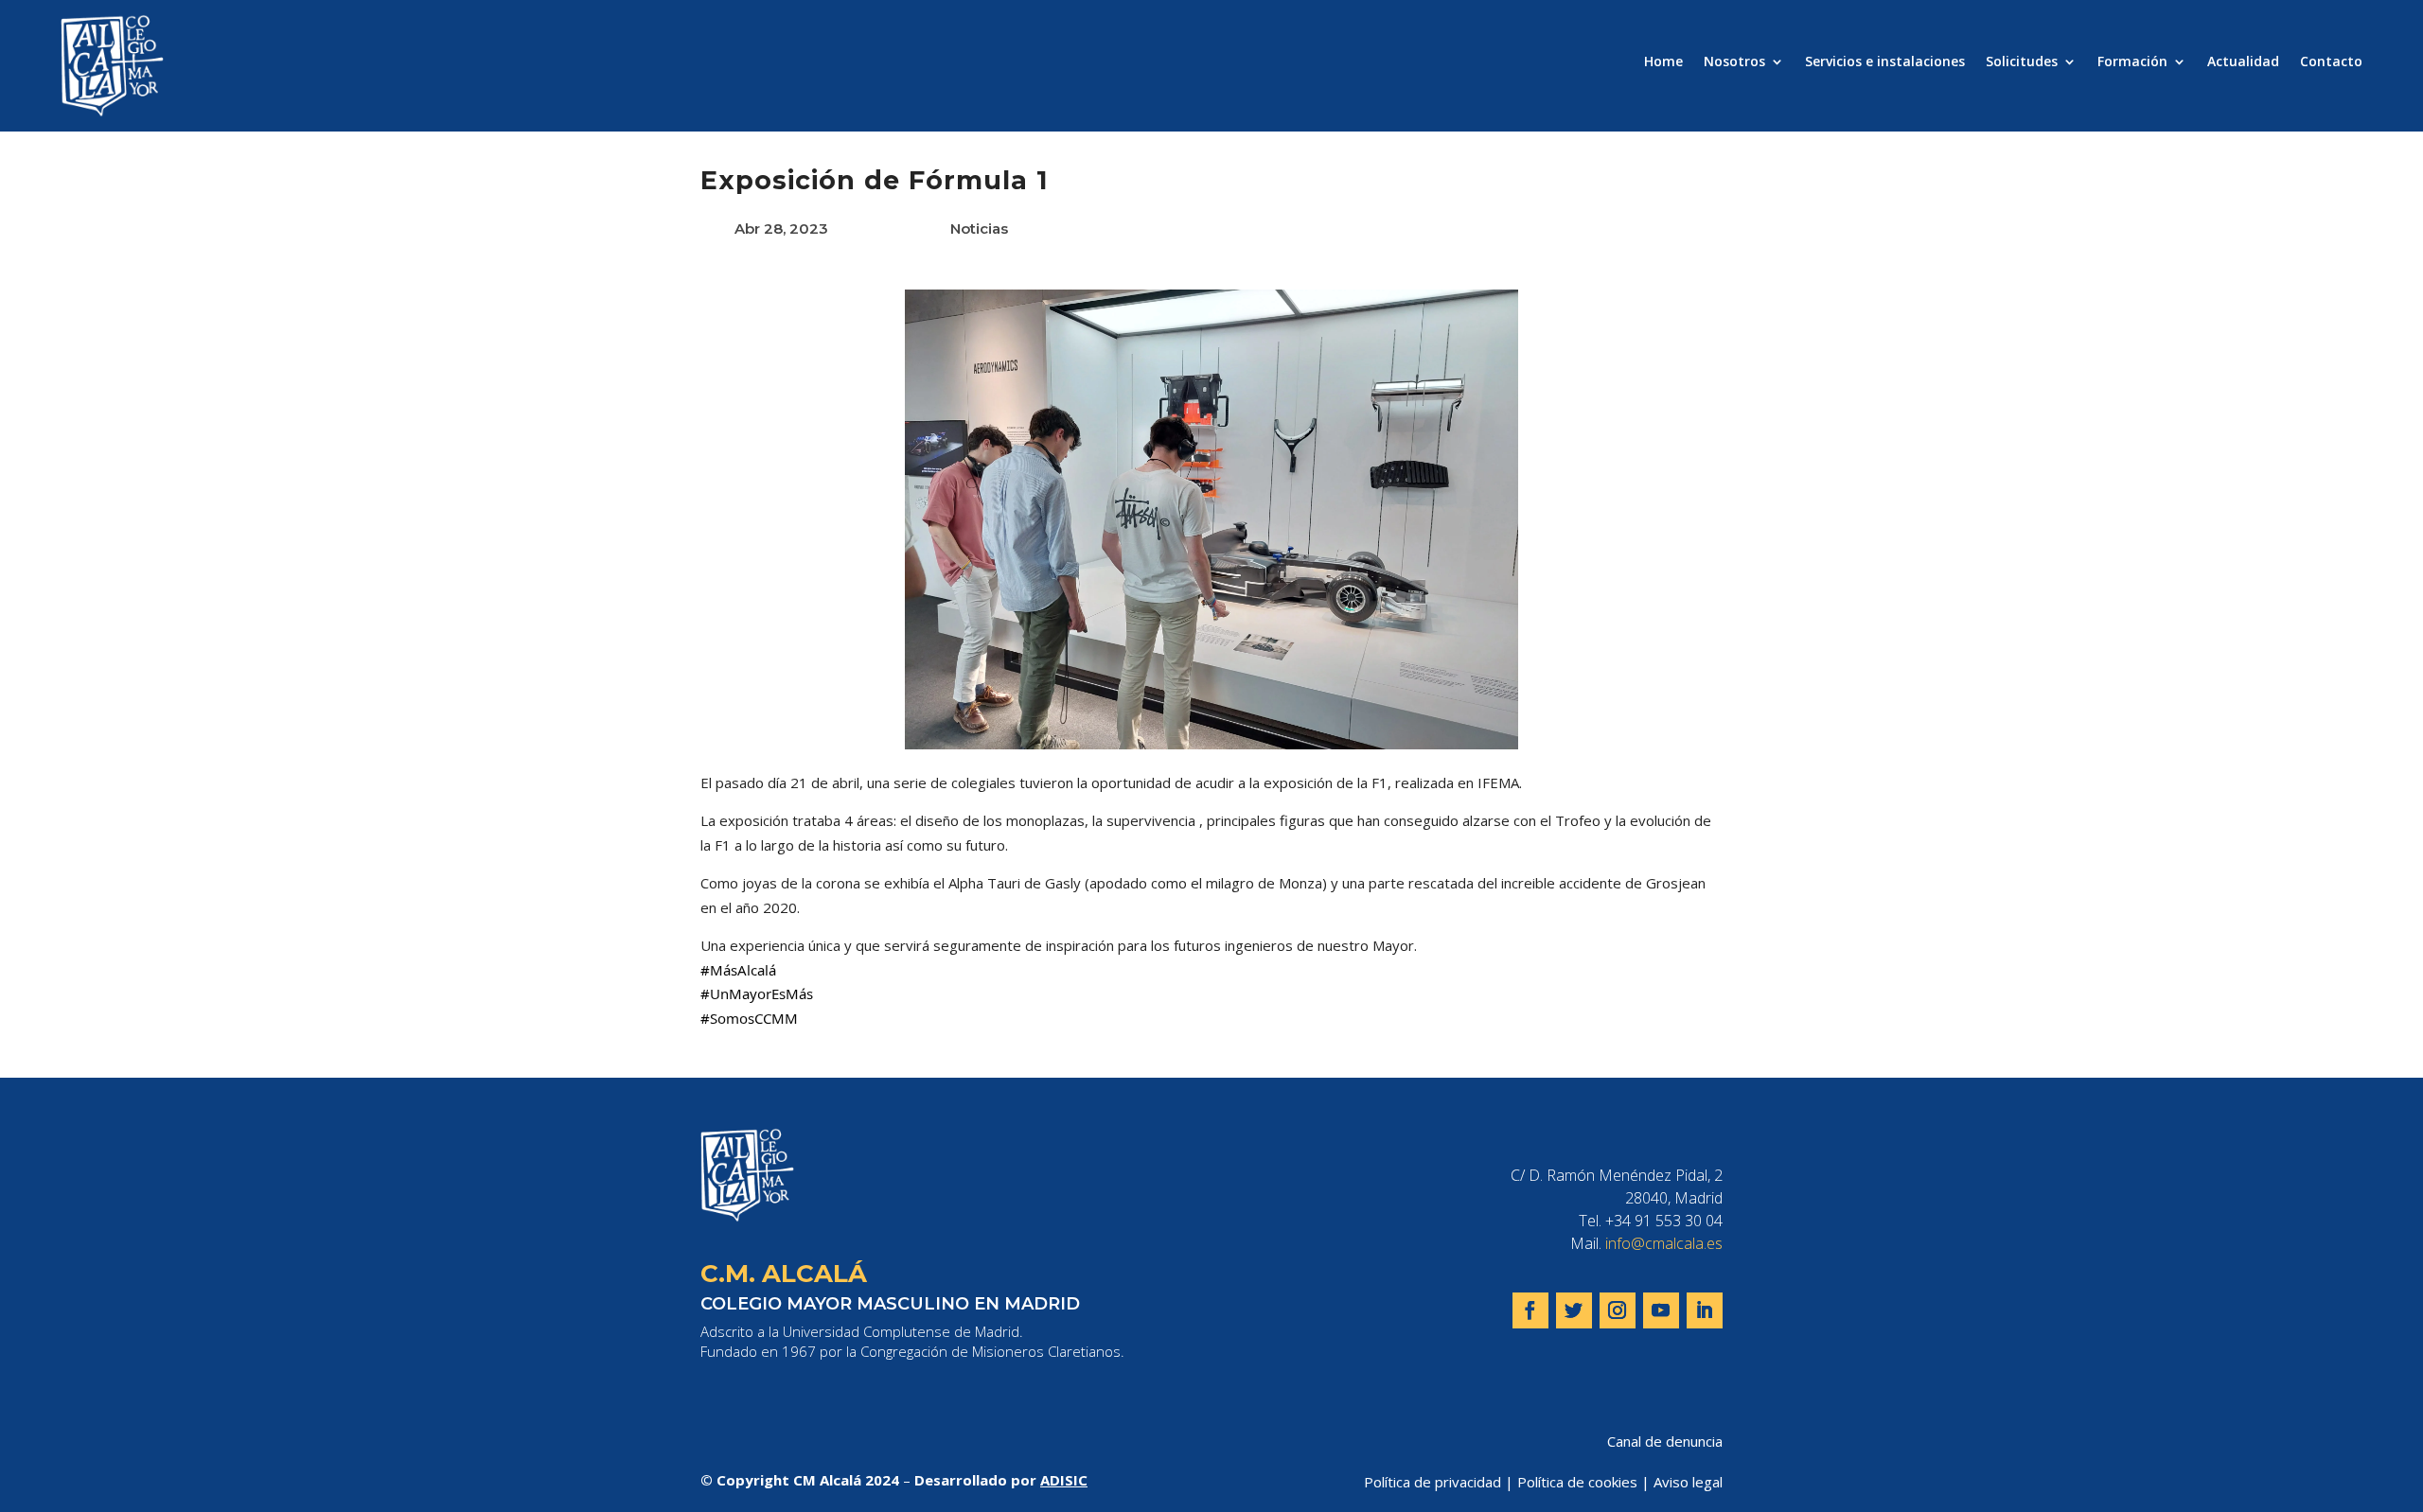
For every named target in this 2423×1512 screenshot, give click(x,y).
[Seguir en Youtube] (1661, 1310)
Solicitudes (2022, 62)
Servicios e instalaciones (1885, 62)
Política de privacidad (1433, 1482)
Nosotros (1734, 62)
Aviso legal (1688, 1482)
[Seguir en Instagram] (1618, 1310)
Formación (2132, 62)
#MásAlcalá (738, 970)
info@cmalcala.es (1664, 1243)
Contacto (2331, 62)
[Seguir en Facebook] (1530, 1310)
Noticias (979, 229)
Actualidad (2243, 62)
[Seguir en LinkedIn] (1705, 1310)
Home (1663, 62)
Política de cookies (1577, 1482)
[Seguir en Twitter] (1574, 1310)
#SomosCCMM (749, 1018)
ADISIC (1064, 1480)
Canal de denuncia (1665, 1441)
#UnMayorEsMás (757, 993)
